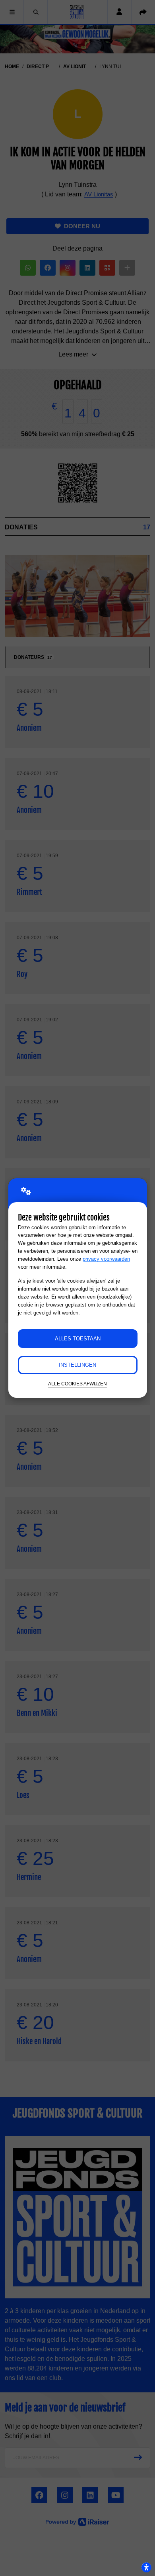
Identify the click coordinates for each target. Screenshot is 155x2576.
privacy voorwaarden (106, 1259)
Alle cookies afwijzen (77, 1384)
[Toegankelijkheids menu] (146, 2567)
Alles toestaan (78, 1339)
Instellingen (77, 1365)
